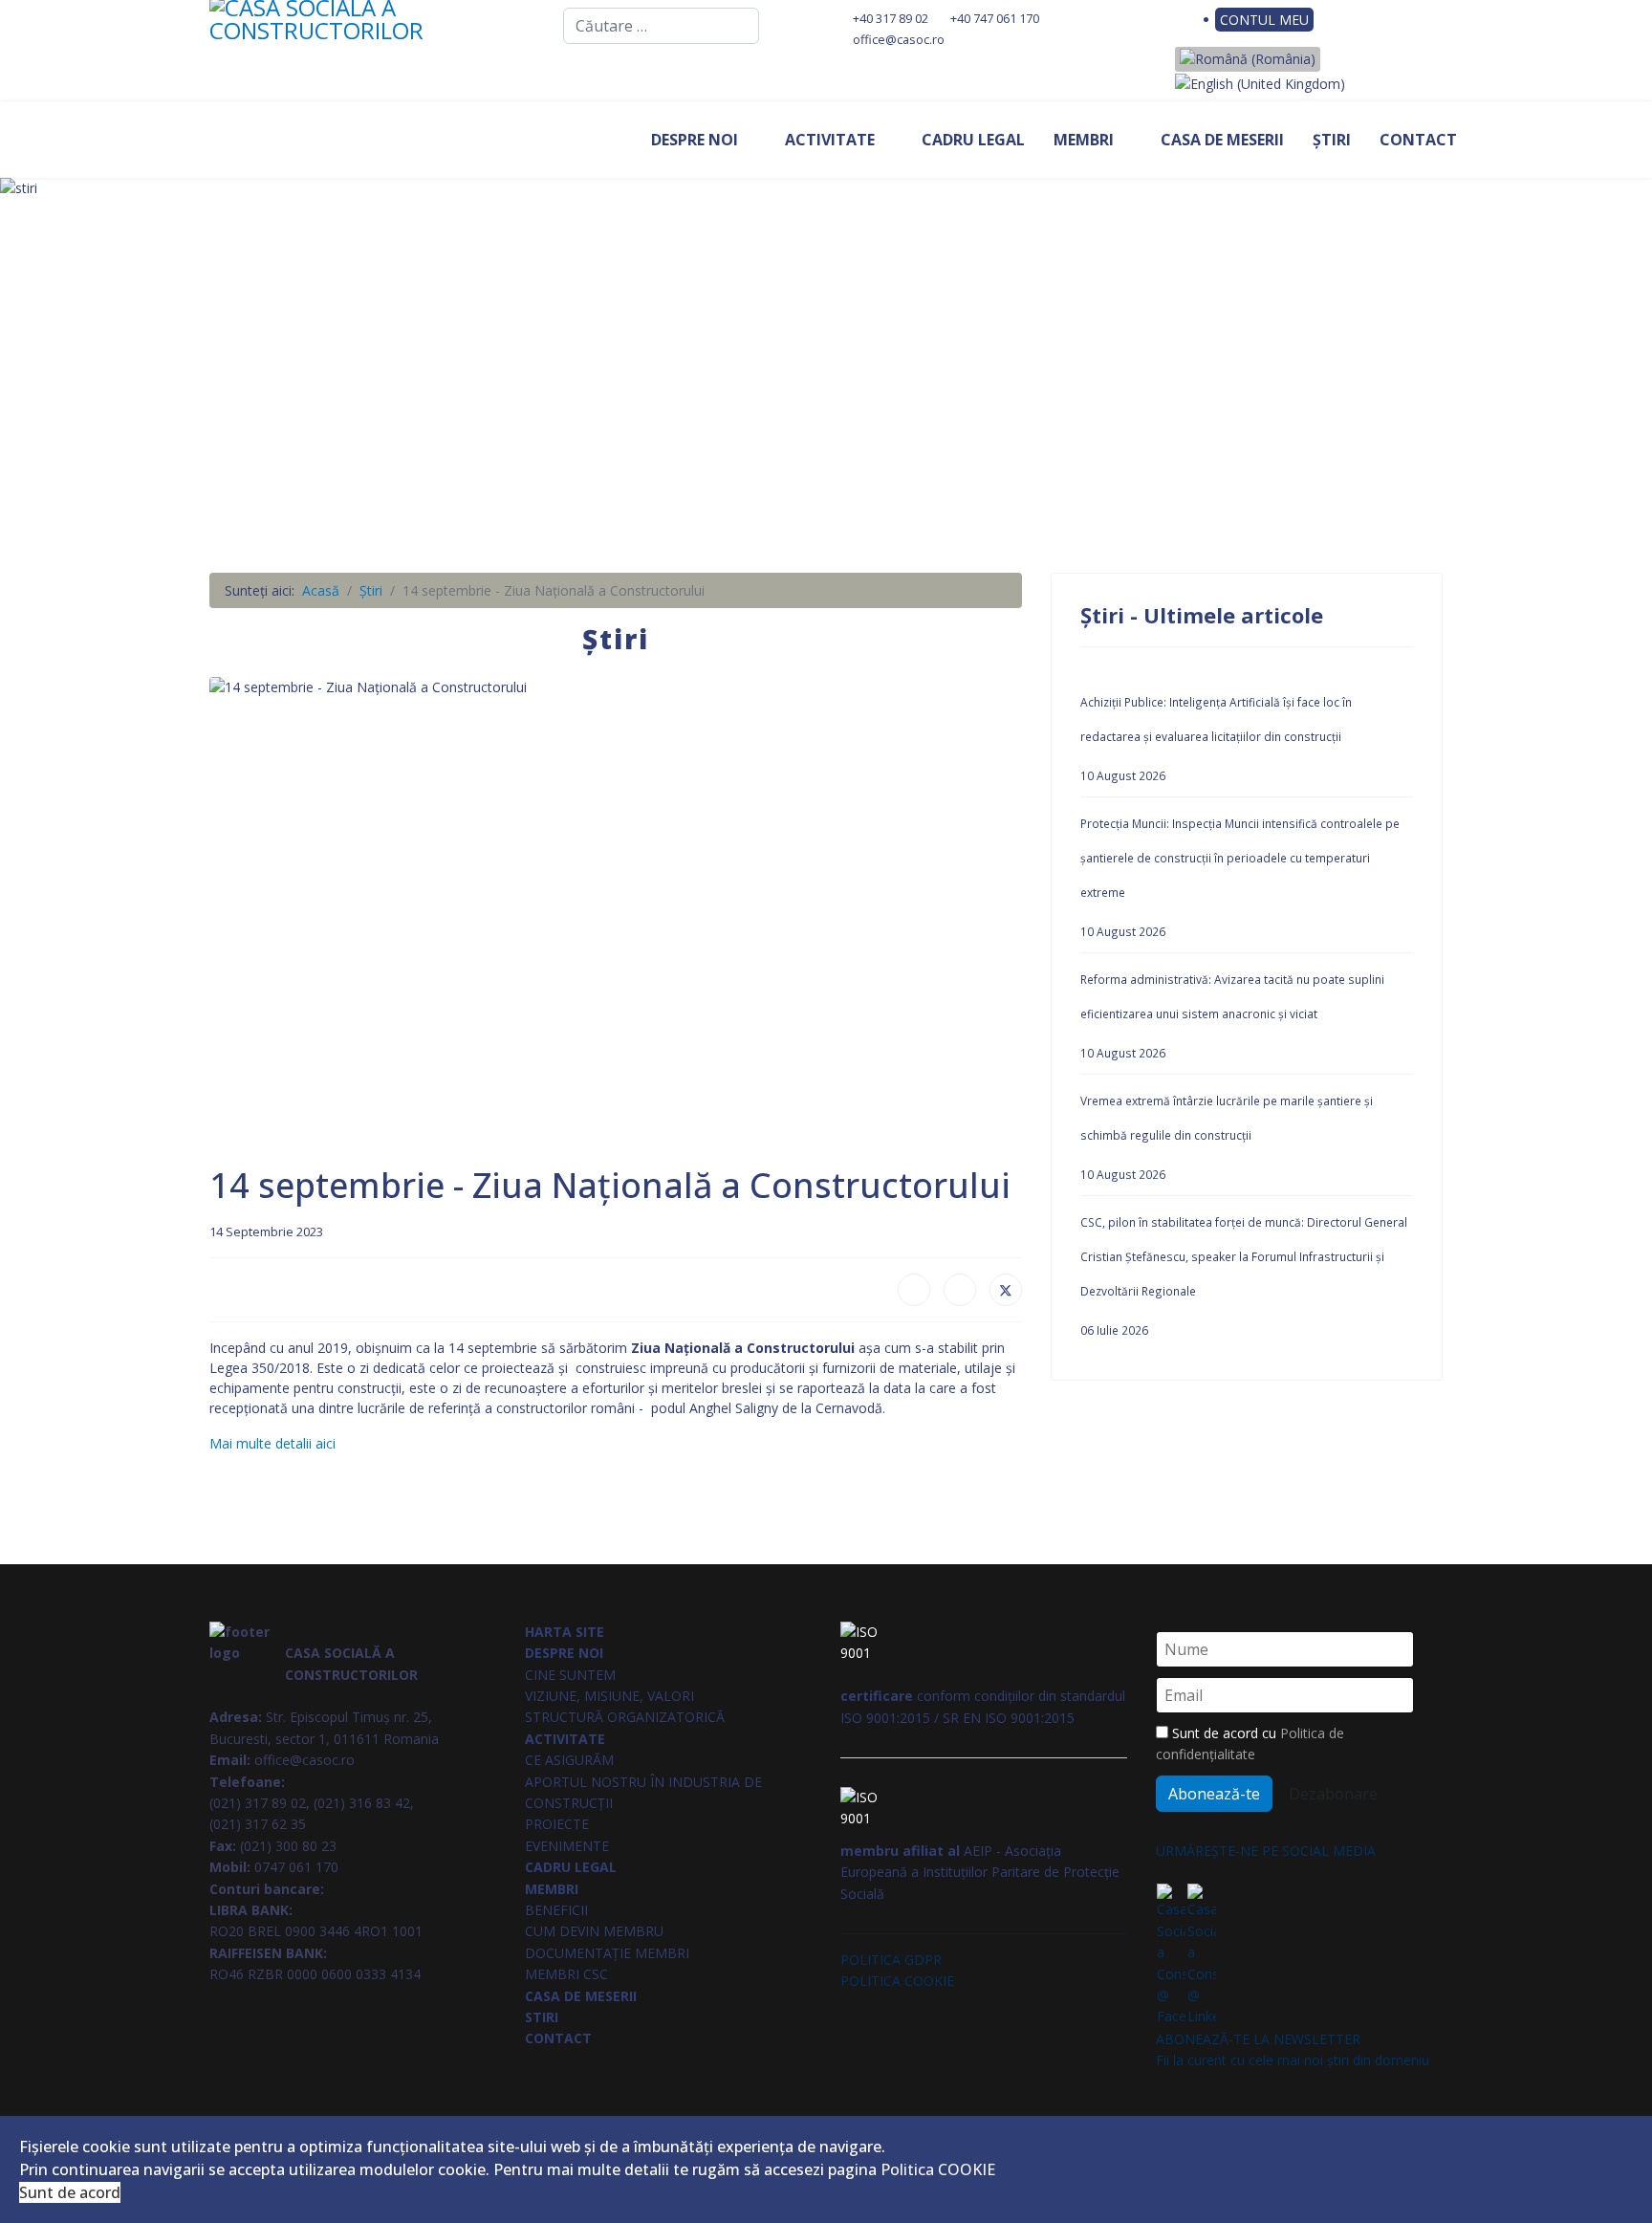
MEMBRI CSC (566, 1974)
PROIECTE (557, 1824)
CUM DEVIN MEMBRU (594, 1931)
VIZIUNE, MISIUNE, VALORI (609, 1696)
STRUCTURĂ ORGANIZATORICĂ (625, 1717)
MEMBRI (1084, 140)
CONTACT (1418, 140)
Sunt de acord (70, 2192)
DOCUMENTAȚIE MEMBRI (607, 1953)
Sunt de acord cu (1250, 1744)
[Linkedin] (1191, 20)
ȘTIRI (1332, 140)
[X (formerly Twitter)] (1006, 1290)
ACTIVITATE (830, 140)
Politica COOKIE (938, 2169)
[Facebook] (1161, 20)
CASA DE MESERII (1222, 140)
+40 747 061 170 (995, 19)
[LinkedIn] (960, 1290)
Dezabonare (1333, 1794)
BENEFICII (556, 1910)
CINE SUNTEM (570, 1675)
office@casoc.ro (899, 40)
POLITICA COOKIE (897, 1981)
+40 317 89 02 (891, 19)
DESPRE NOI (695, 140)
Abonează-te (1214, 1794)
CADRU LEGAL (973, 140)
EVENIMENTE (567, 1846)
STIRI (542, 2017)
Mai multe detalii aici (272, 1443)
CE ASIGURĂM (569, 1760)
